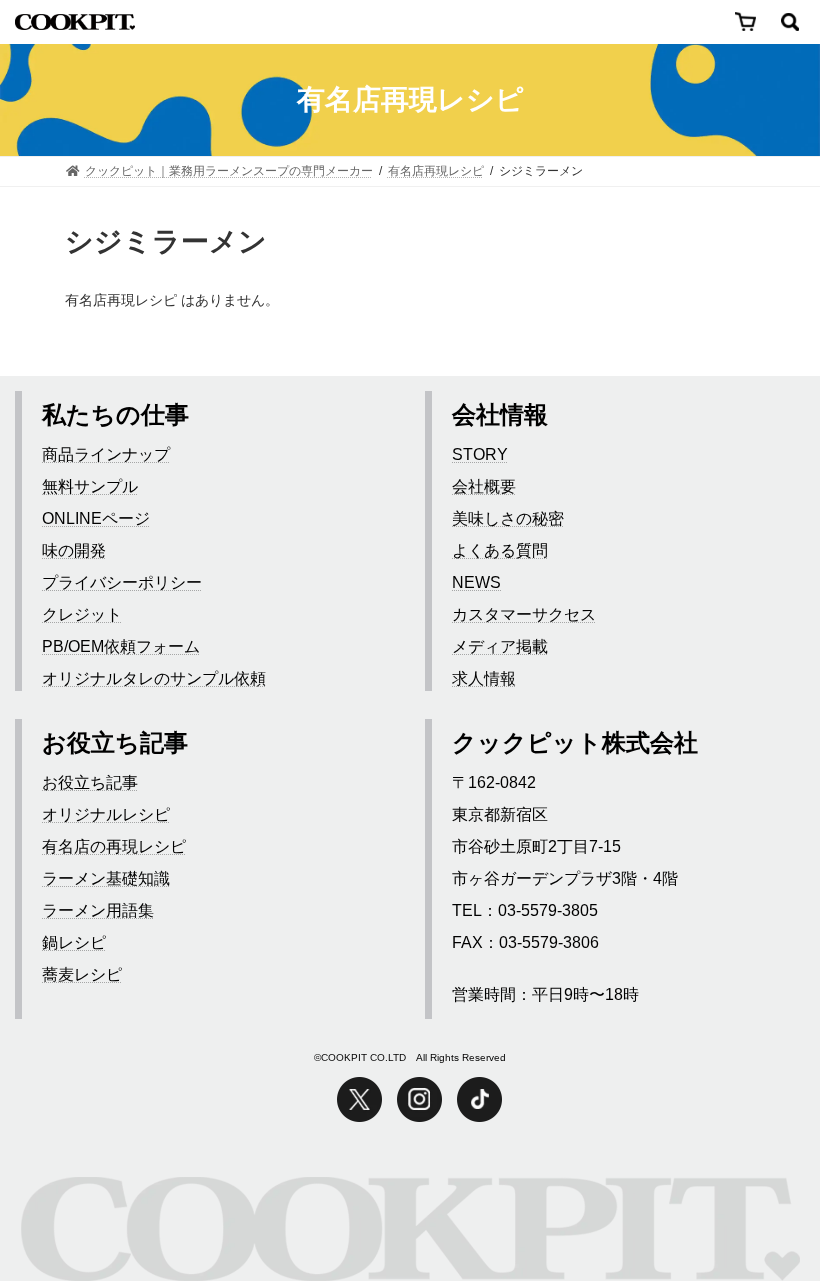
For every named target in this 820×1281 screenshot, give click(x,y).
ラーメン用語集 (98, 910)
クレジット (82, 614)
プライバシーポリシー (122, 582)
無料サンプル (90, 486)
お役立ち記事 (90, 782)
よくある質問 (500, 550)
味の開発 (74, 550)
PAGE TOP (755, 1189)
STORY (480, 454)
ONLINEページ (96, 518)
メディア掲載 (500, 646)
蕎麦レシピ (82, 974)
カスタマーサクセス (524, 614)
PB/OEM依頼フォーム (121, 646)
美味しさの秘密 (508, 518)
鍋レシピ (74, 942)
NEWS (476, 582)
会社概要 (484, 486)
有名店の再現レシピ (114, 846)
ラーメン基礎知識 (106, 878)
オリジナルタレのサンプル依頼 (154, 678)
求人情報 (484, 678)
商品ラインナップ (106, 454)
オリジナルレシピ (106, 814)
